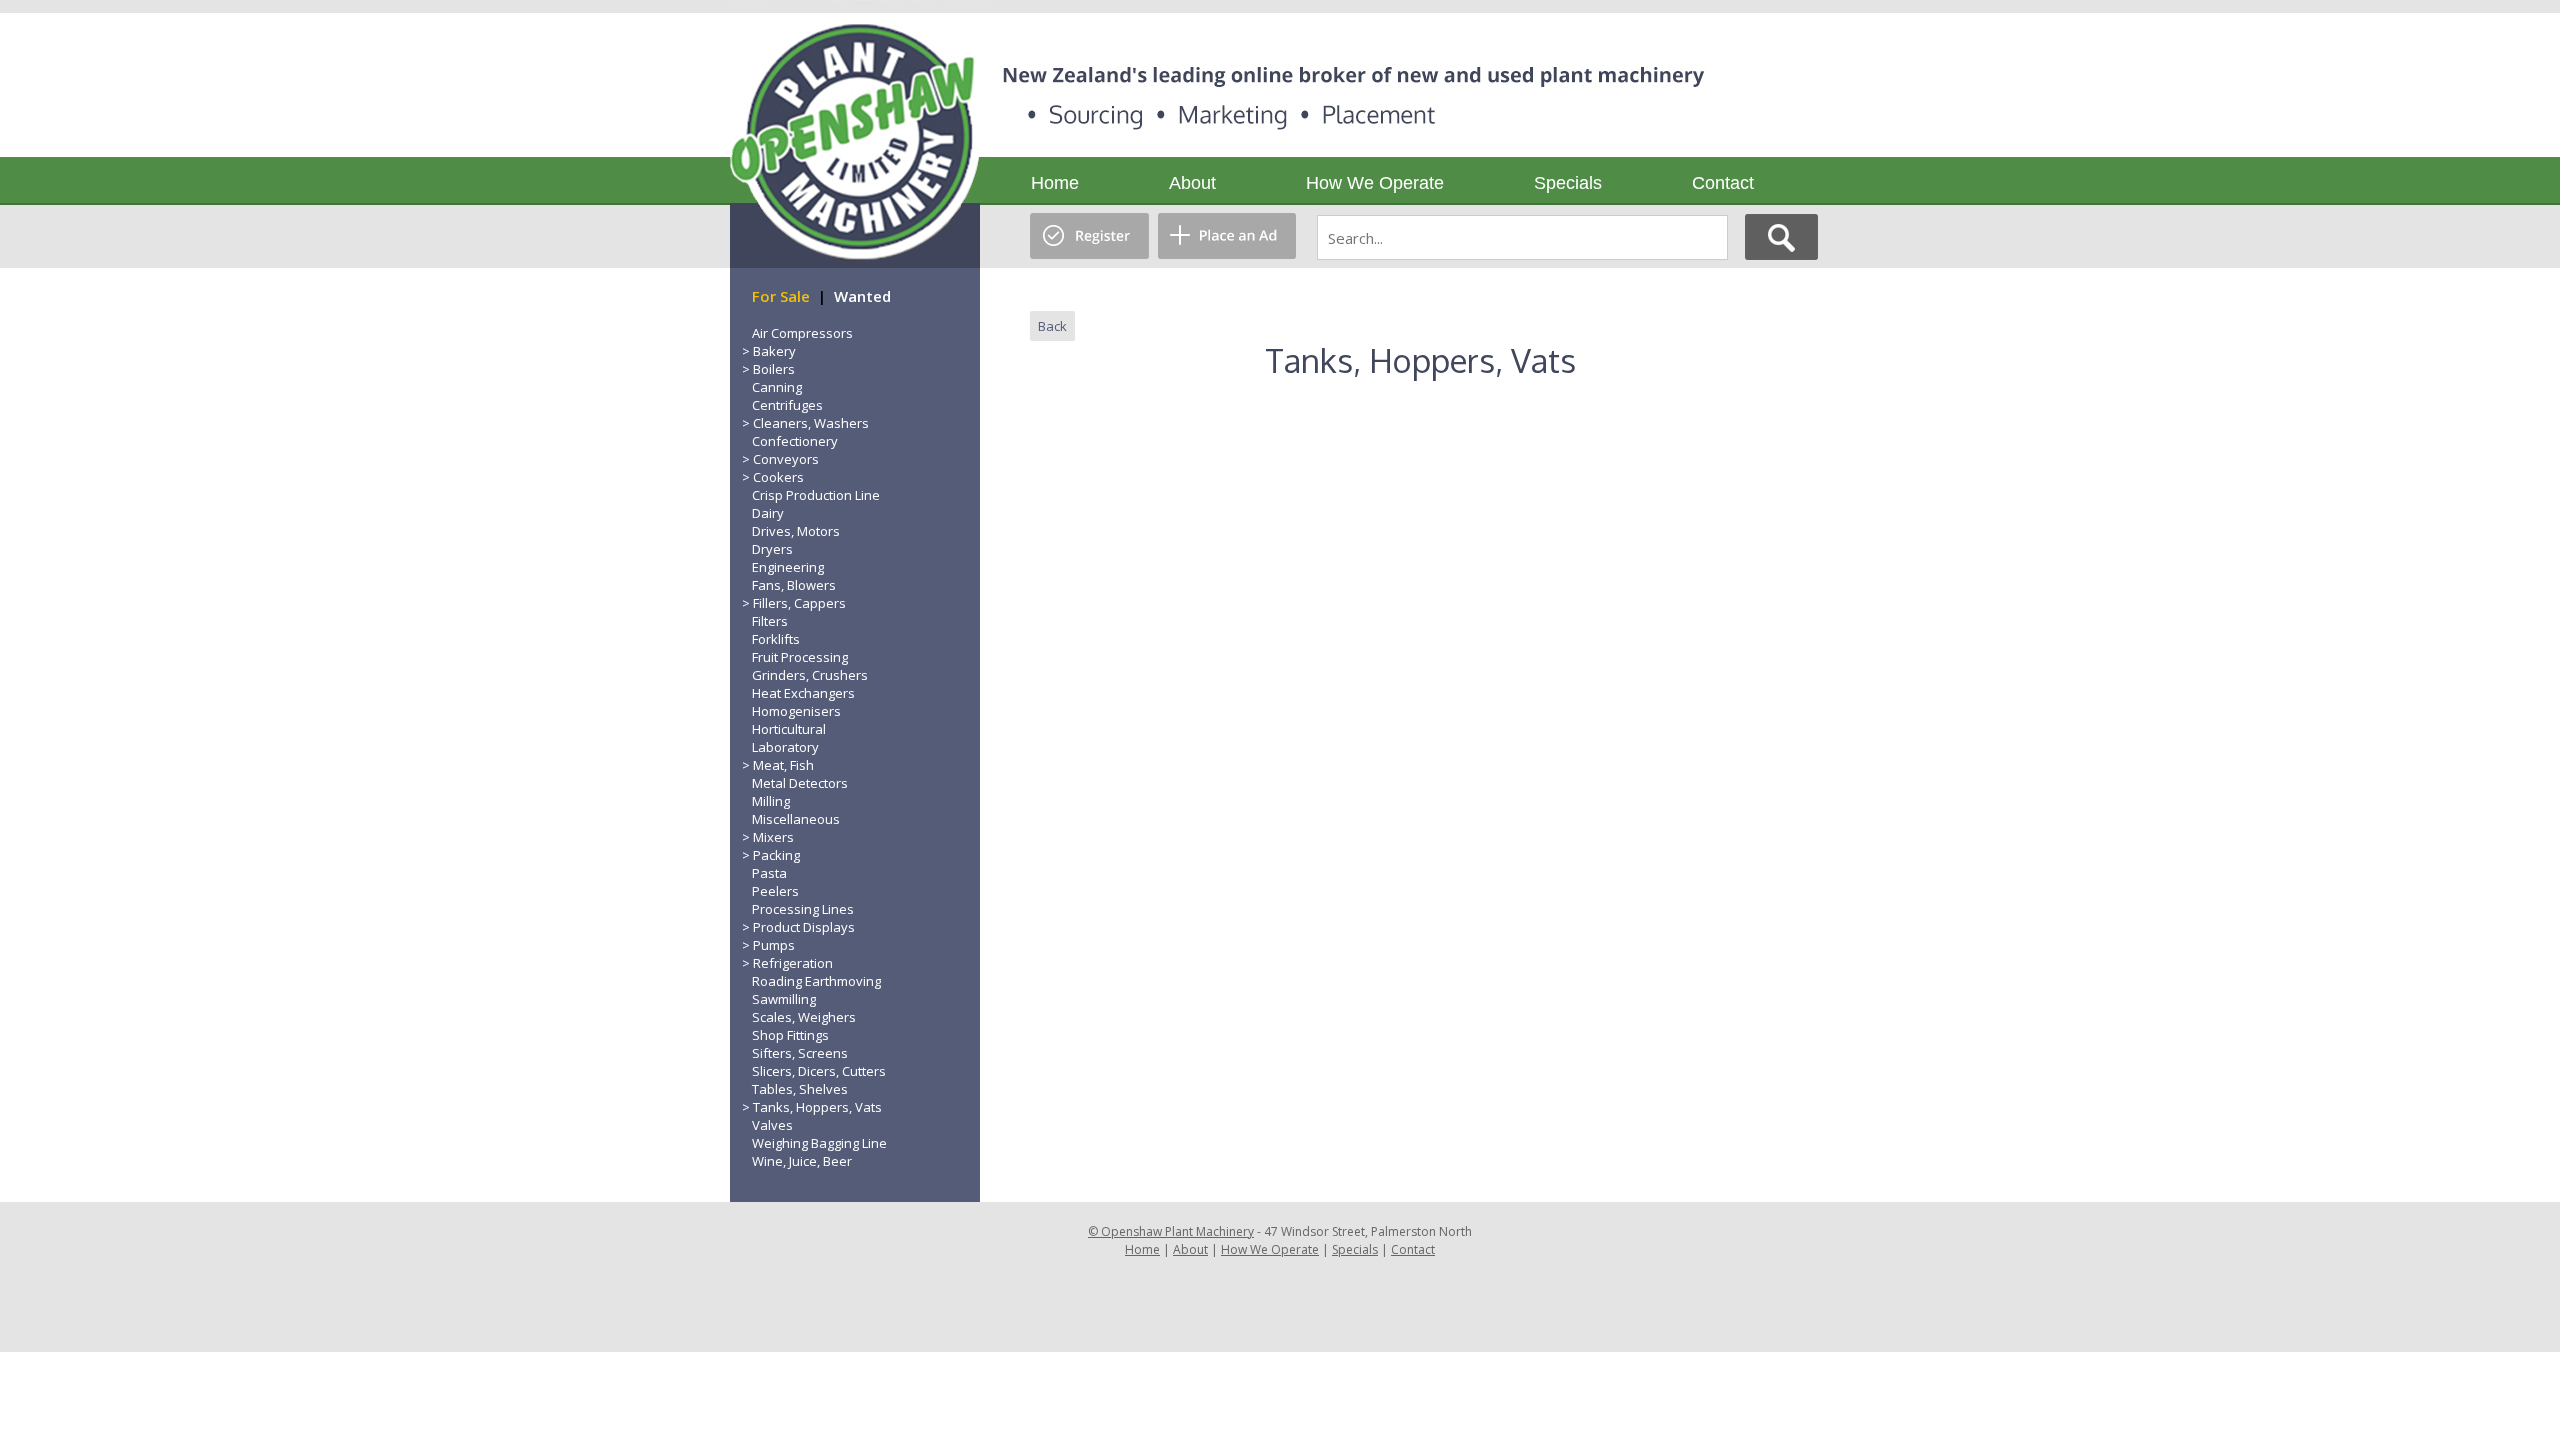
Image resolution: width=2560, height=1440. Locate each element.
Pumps (774, 945)
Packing (776, 855)
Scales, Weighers (804, 1017)
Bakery (774, 351)
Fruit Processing (800, 657)
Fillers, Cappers (799, 603)
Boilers (774, 369)
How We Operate (1375, 183)
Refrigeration (793, 963)
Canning (777, 387)
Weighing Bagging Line (819, 1143)
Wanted (862, 296)
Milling (771, 801)
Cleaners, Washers (811, 423)
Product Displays (804, 927)
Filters (770, 621)
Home (1055, 183)
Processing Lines (803, 909)
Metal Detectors (800, 783)
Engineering (788, 567)
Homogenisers (796, 711)
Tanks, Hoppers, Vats (817, 1107)
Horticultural (789, 729)
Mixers (773, 837)
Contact (1723, 183)
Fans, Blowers (794, 585)
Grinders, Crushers (810, 675)
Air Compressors (802, 333)
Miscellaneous (796, 819)
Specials (1568, 183)
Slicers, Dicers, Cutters (819, 1071)
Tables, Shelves (800, 1089)
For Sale (781, 296)
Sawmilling (784, 999)
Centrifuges (787, 405)
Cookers (778, 477)
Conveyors (786, 459)
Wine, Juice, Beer (802, 1161)
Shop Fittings (790, 1035)
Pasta (769, 873)
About (1192, 183)
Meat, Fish (783, 765)
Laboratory (785, 747)
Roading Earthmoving (816, 981)
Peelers (775, 891)
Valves (772, 1125)
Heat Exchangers (803, 693)
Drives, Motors (796, 531)
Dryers (772, 549)
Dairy (768, 513)
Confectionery (795, 441)
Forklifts (776, 639)
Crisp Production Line (816, 495)
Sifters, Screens (800, 1053)
